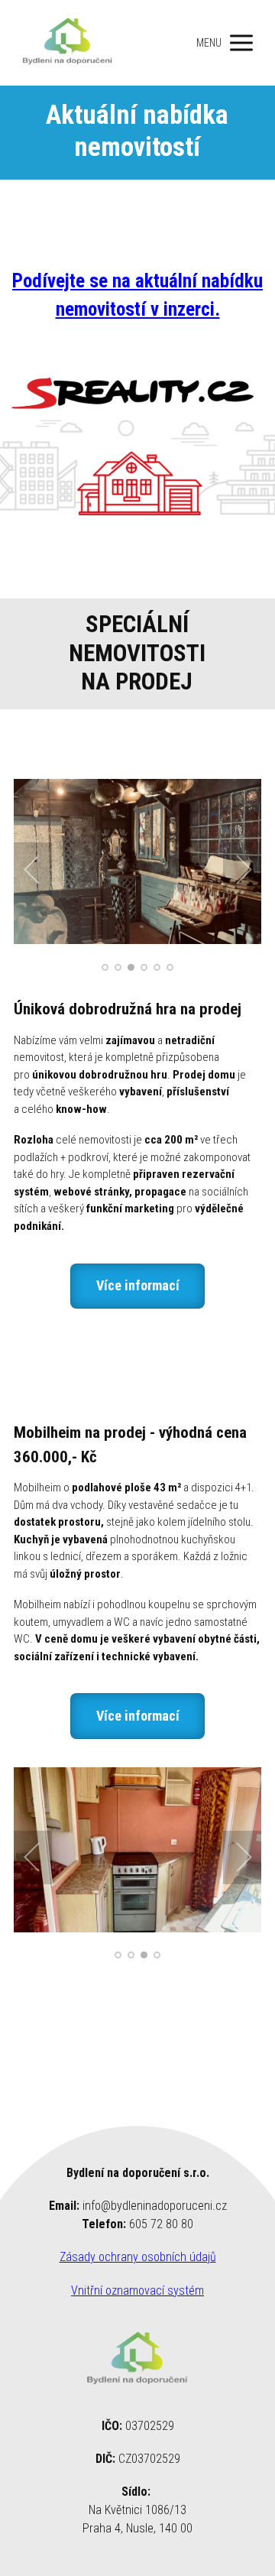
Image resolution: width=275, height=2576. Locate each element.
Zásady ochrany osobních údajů (138, 2257)
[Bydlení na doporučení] (68, 43)
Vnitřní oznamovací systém (137, 2290)
